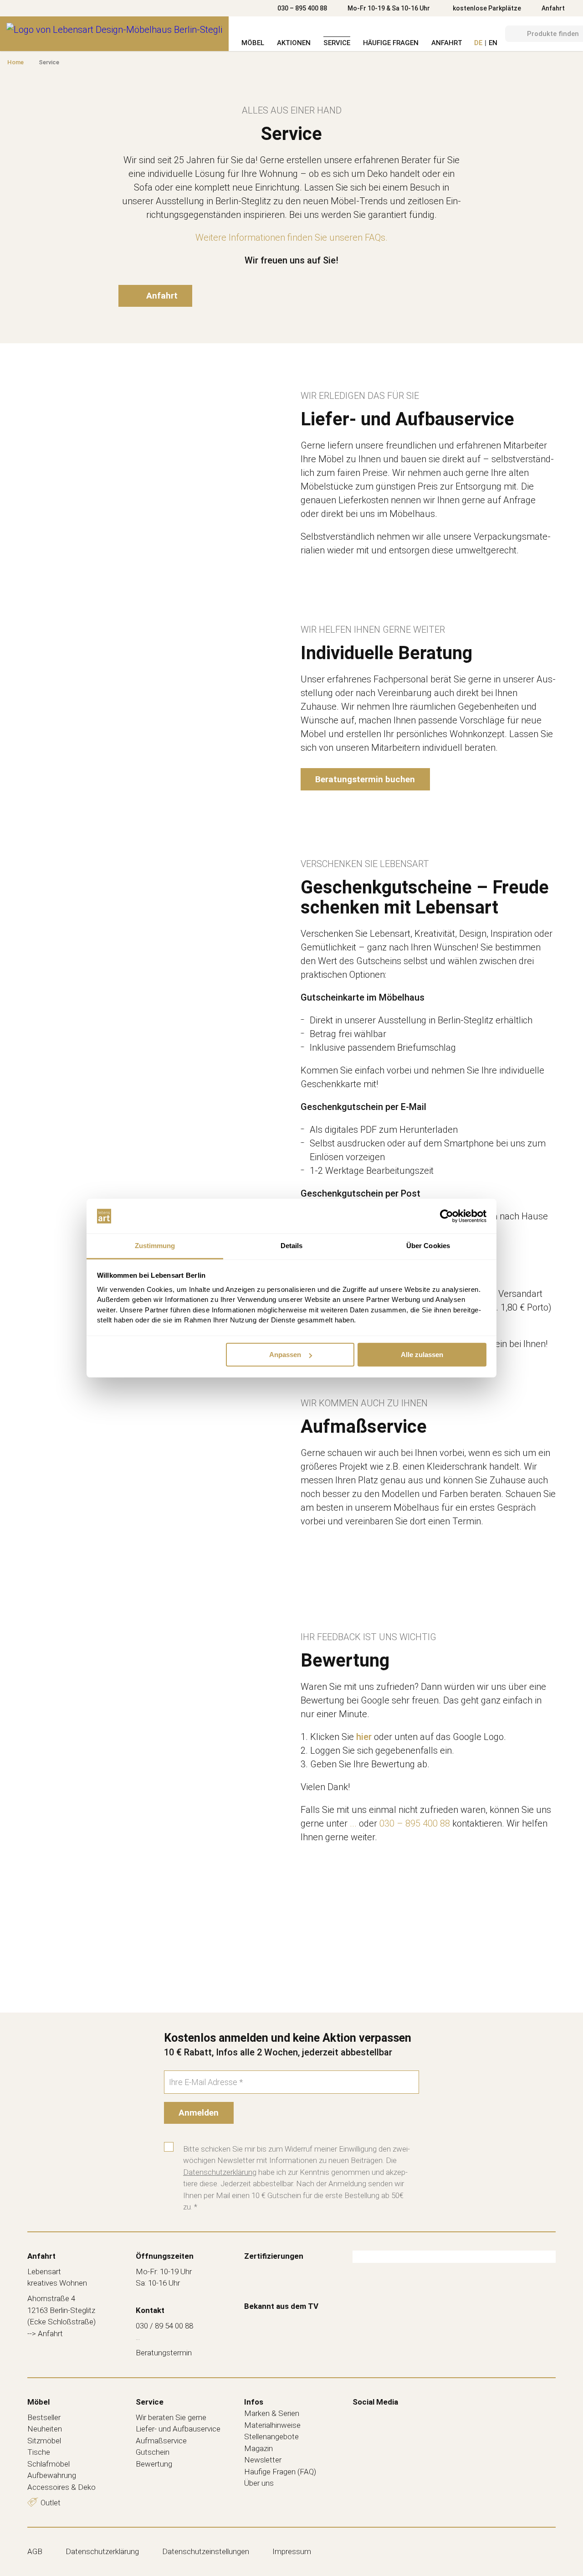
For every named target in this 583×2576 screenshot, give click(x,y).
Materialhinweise (272, 2425)
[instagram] (378, 2416)
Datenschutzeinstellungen (206, 2551)
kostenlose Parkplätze (487, 8)
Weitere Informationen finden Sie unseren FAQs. (291, 237)
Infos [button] (254, 2402)
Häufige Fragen (391, 43)
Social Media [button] (375, 2402)
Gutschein (153, 2452)
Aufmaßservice (161, 2441)
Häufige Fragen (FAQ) (280, 2472)
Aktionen (294, 43)
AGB (35, 2551)
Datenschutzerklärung (220, 2172)
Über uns (259, 2483)
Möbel (253, 43)
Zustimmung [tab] (155, 1246)
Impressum (292, 2551)
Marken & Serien (272, 2413)
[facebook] (359, 2416)
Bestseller (44, 2417)
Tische (39, 2452)
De (478, 43)
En (493, 43)
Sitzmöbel (44, 2441)
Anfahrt (553, 8)
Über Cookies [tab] (428, 1246)
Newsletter (263, 2460)
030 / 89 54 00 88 (164, 2326)
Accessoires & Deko (61, 2487)
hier (364, 1737)
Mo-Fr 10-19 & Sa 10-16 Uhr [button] (389, 8)
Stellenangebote (271, 2437)
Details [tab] (292, 1246)
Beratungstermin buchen (365, 779)
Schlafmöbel (49, 2464)
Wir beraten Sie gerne (171, 2417)
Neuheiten (45, 2429)
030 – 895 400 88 (302, 8)
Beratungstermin (164, 2353)
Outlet (51, 2503)
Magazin (258, 2448)
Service (337, 43)
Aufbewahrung (52, 2475)
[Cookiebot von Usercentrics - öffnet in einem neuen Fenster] (447, 1216)
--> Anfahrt (45, 2333)
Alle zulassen (422, 1355)
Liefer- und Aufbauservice (178, 2429)
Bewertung (154, 2464)
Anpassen (285, 1355)
